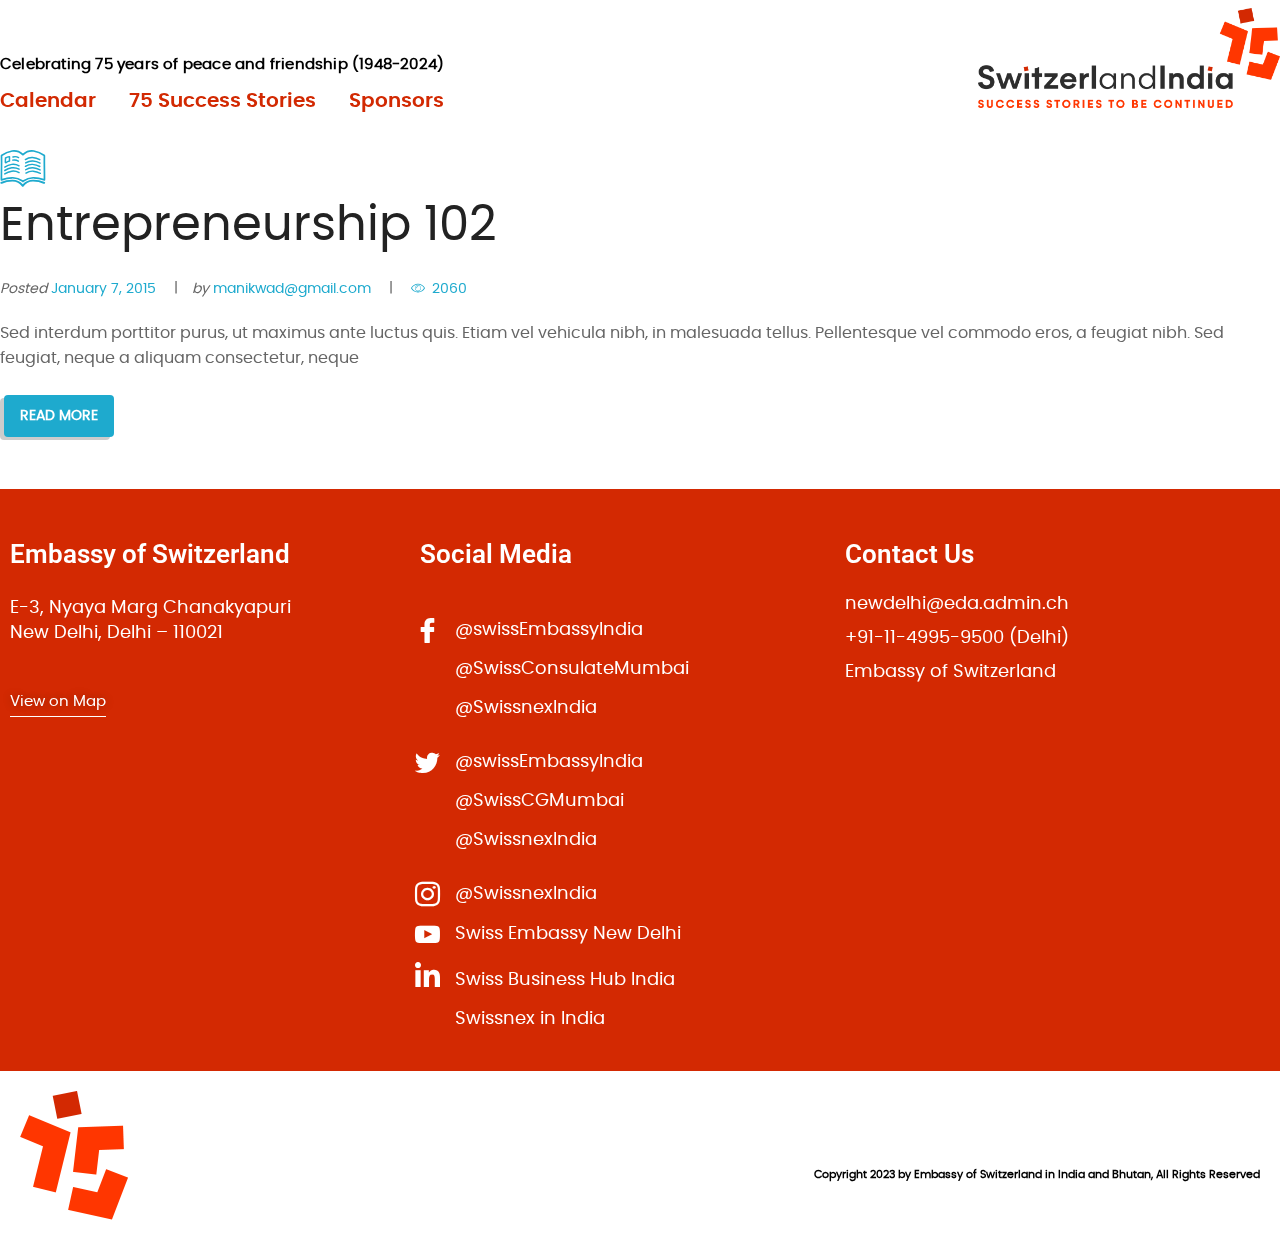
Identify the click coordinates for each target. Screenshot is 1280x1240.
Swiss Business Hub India (565, 980)
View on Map (58, 701)
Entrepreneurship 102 (248, 226)
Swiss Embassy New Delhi (568, 934)
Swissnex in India (530, 1019)
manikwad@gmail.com (292, 289)
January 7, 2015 (103, 289)
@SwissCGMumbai (539, 801)
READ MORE (59, 416)
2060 (449, 289)
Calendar (48, 101)
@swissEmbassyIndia (549, 630)
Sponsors (396, 101)
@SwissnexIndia (526, 708)
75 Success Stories (222, 101)
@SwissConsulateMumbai (572, 669)
